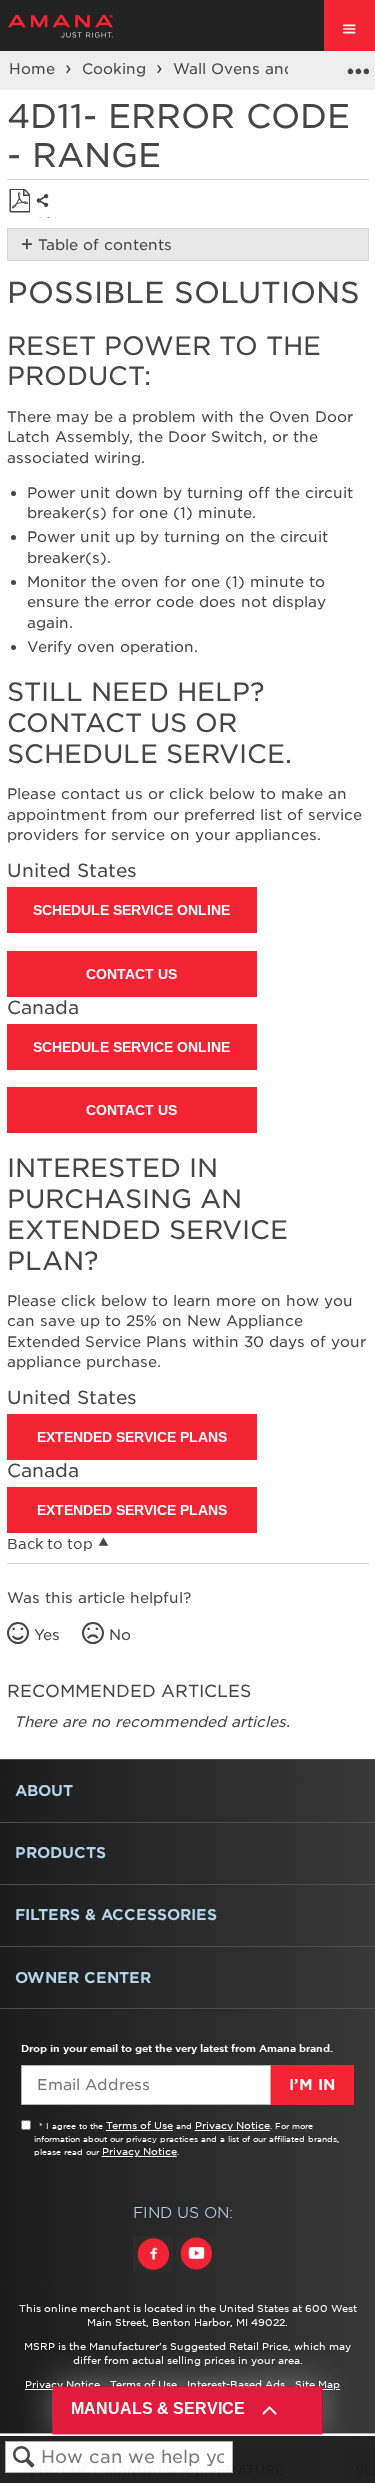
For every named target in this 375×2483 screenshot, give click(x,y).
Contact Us (131, 974)
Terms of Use (139, 2125)
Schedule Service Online (131, 910)
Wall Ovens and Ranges (267, 69)
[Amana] (91, 26)
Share (47, 216)
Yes (47, 1635)
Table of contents (105, 245)
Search (23, 2457)
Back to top (50, 1544)
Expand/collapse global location (358, 64)
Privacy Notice (232, 2125)
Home (34, 69)
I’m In (312, 2085)
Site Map (317, 2384)
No (120, 1635)
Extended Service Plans (132, 1437)
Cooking (116, 69)
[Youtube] (196, 2272)
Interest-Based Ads (236, 2384)
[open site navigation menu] (349, 25)
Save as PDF (19, 201)
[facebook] (154, 2272)
